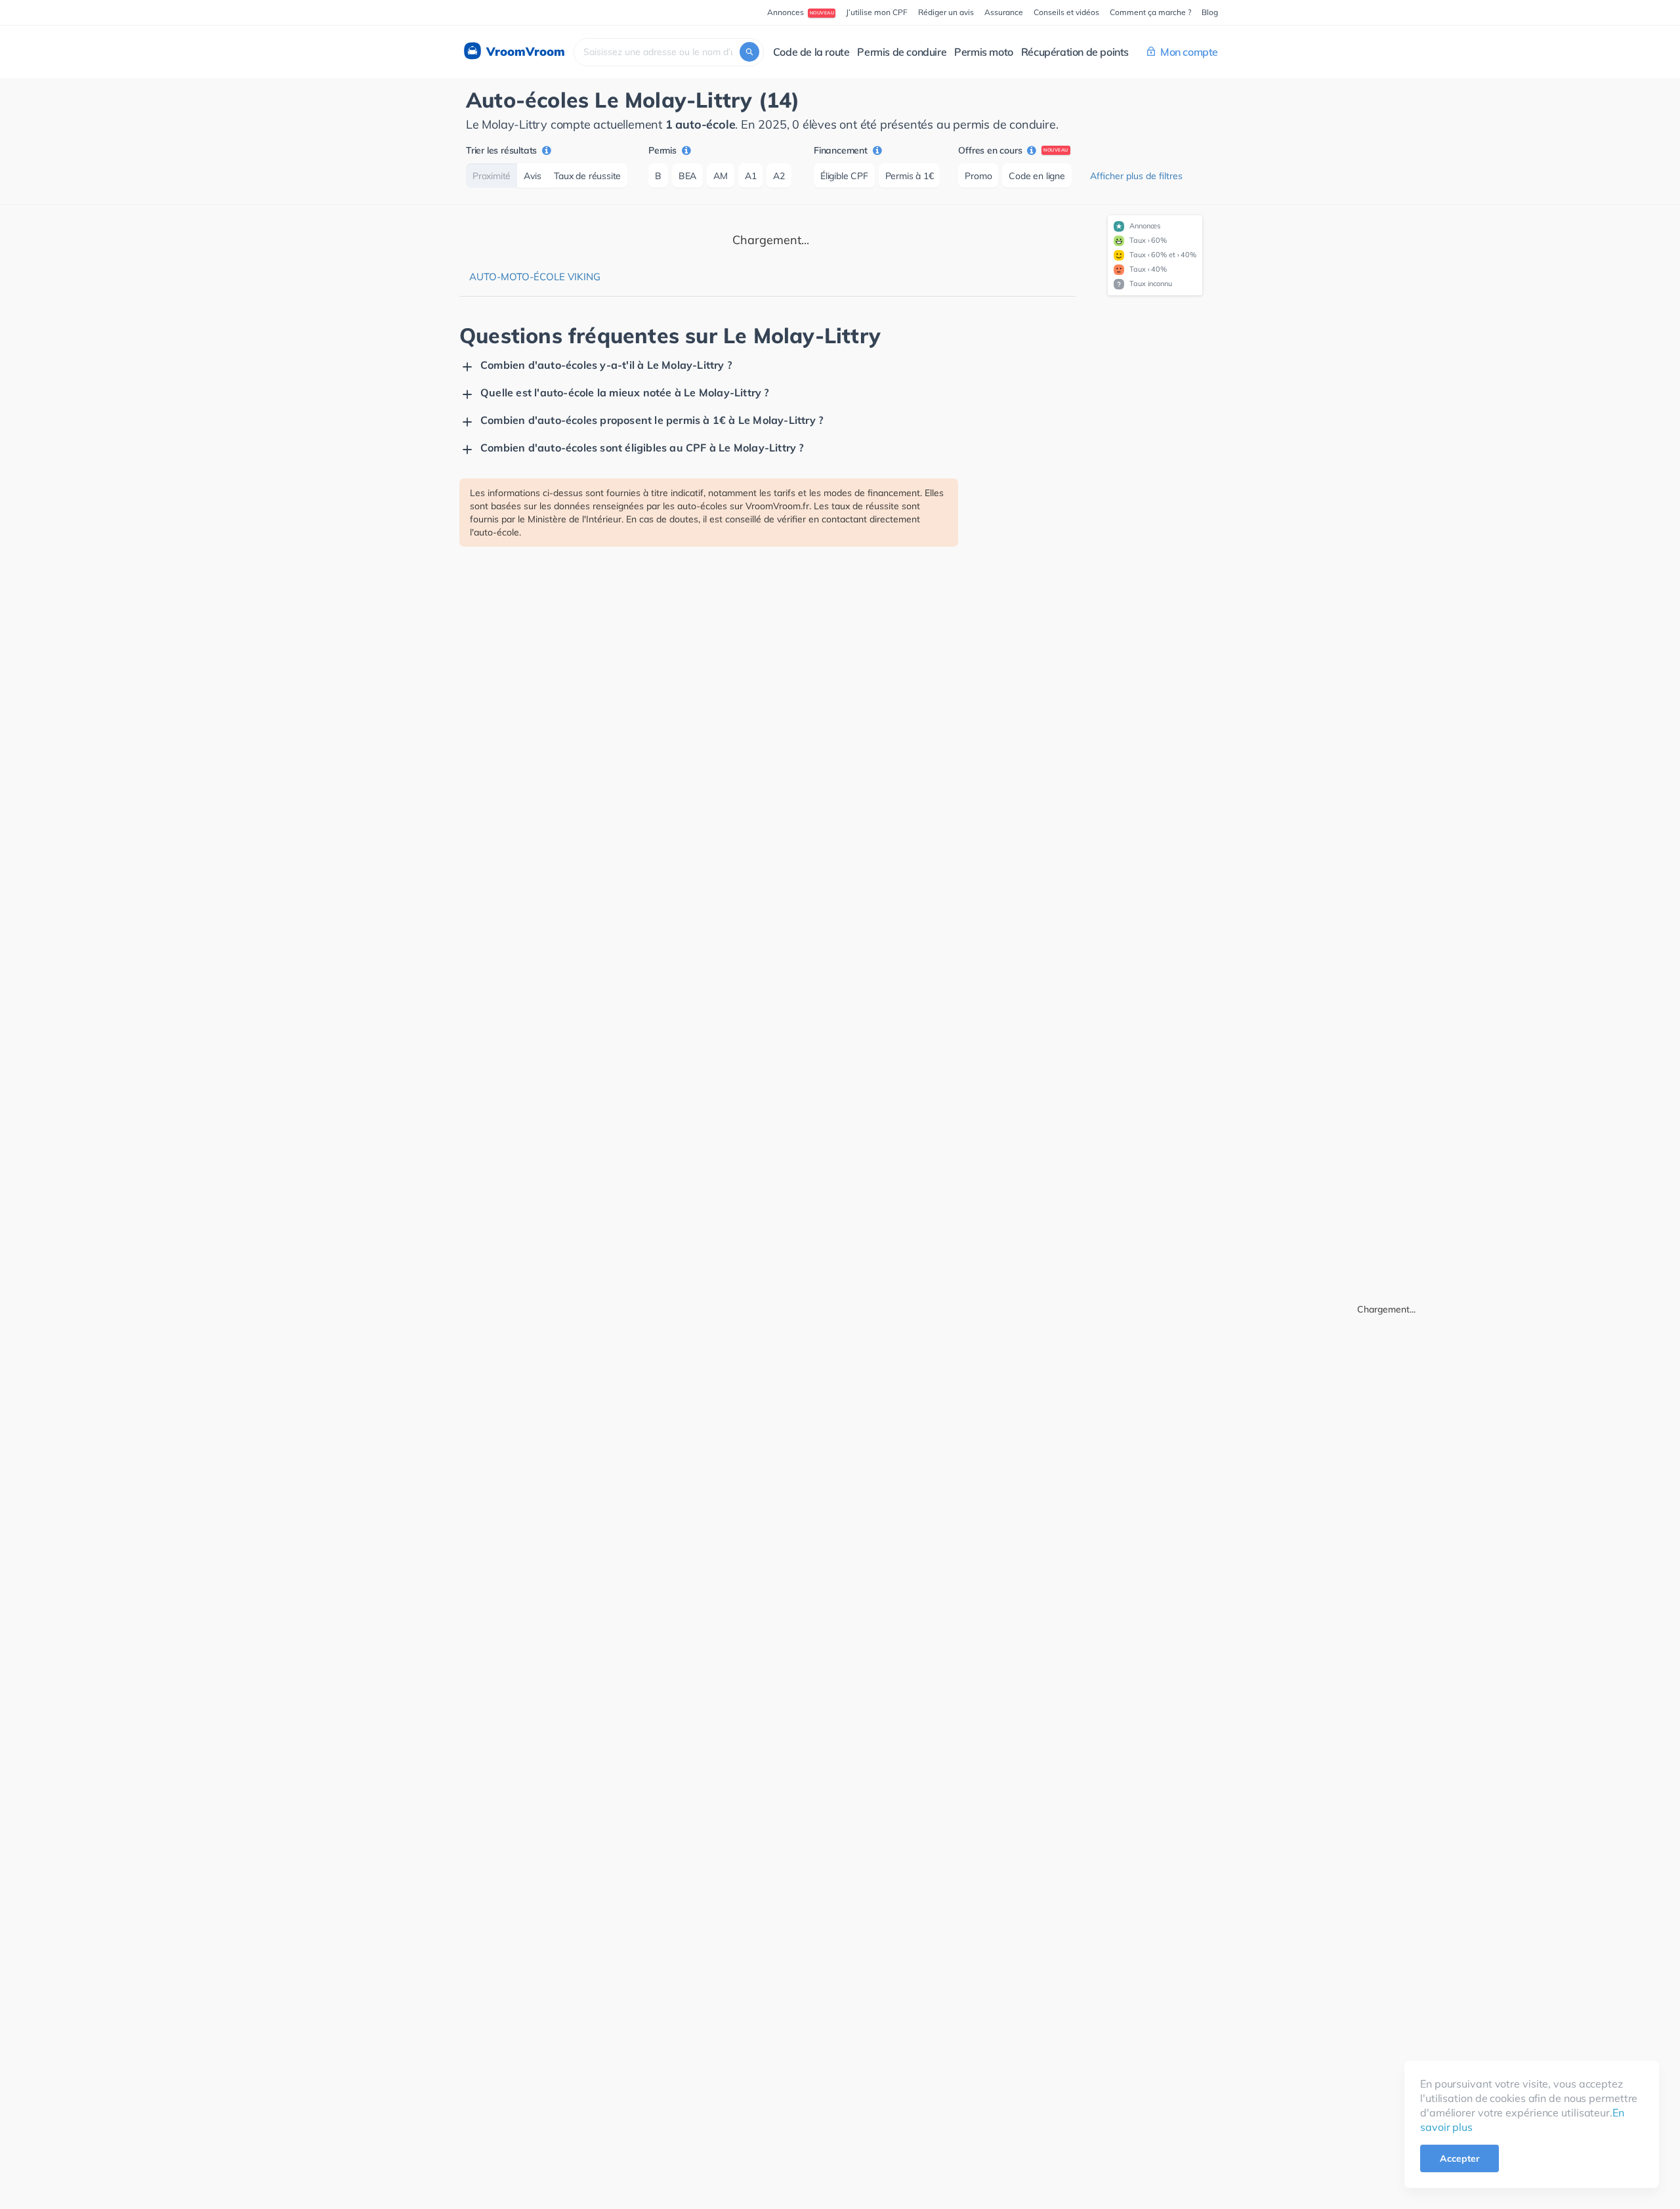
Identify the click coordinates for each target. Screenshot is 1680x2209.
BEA (687, 176)
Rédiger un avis (946, 12)
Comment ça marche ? (1150, 12)
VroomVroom (524, 52)
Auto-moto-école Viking (535, 277)
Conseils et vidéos (1066, 12)
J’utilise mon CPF (877, 12)
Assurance (1004, 12)
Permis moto (984, 52)
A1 (751, 176)
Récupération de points (1075, 52)
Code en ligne (1037, 176)
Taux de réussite (587, 176)
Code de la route (811, 52)
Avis (532, 176)
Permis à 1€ (910, 176)
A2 (779, 176)
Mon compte (1189, 52)
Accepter (1459, 2158)
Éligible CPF (844, 176)
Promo (978, 176)
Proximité (492, 176)
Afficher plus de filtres (1136, 176)
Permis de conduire (902, 52)
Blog (1210, 12)
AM (721, 176)
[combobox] (669, 52)
